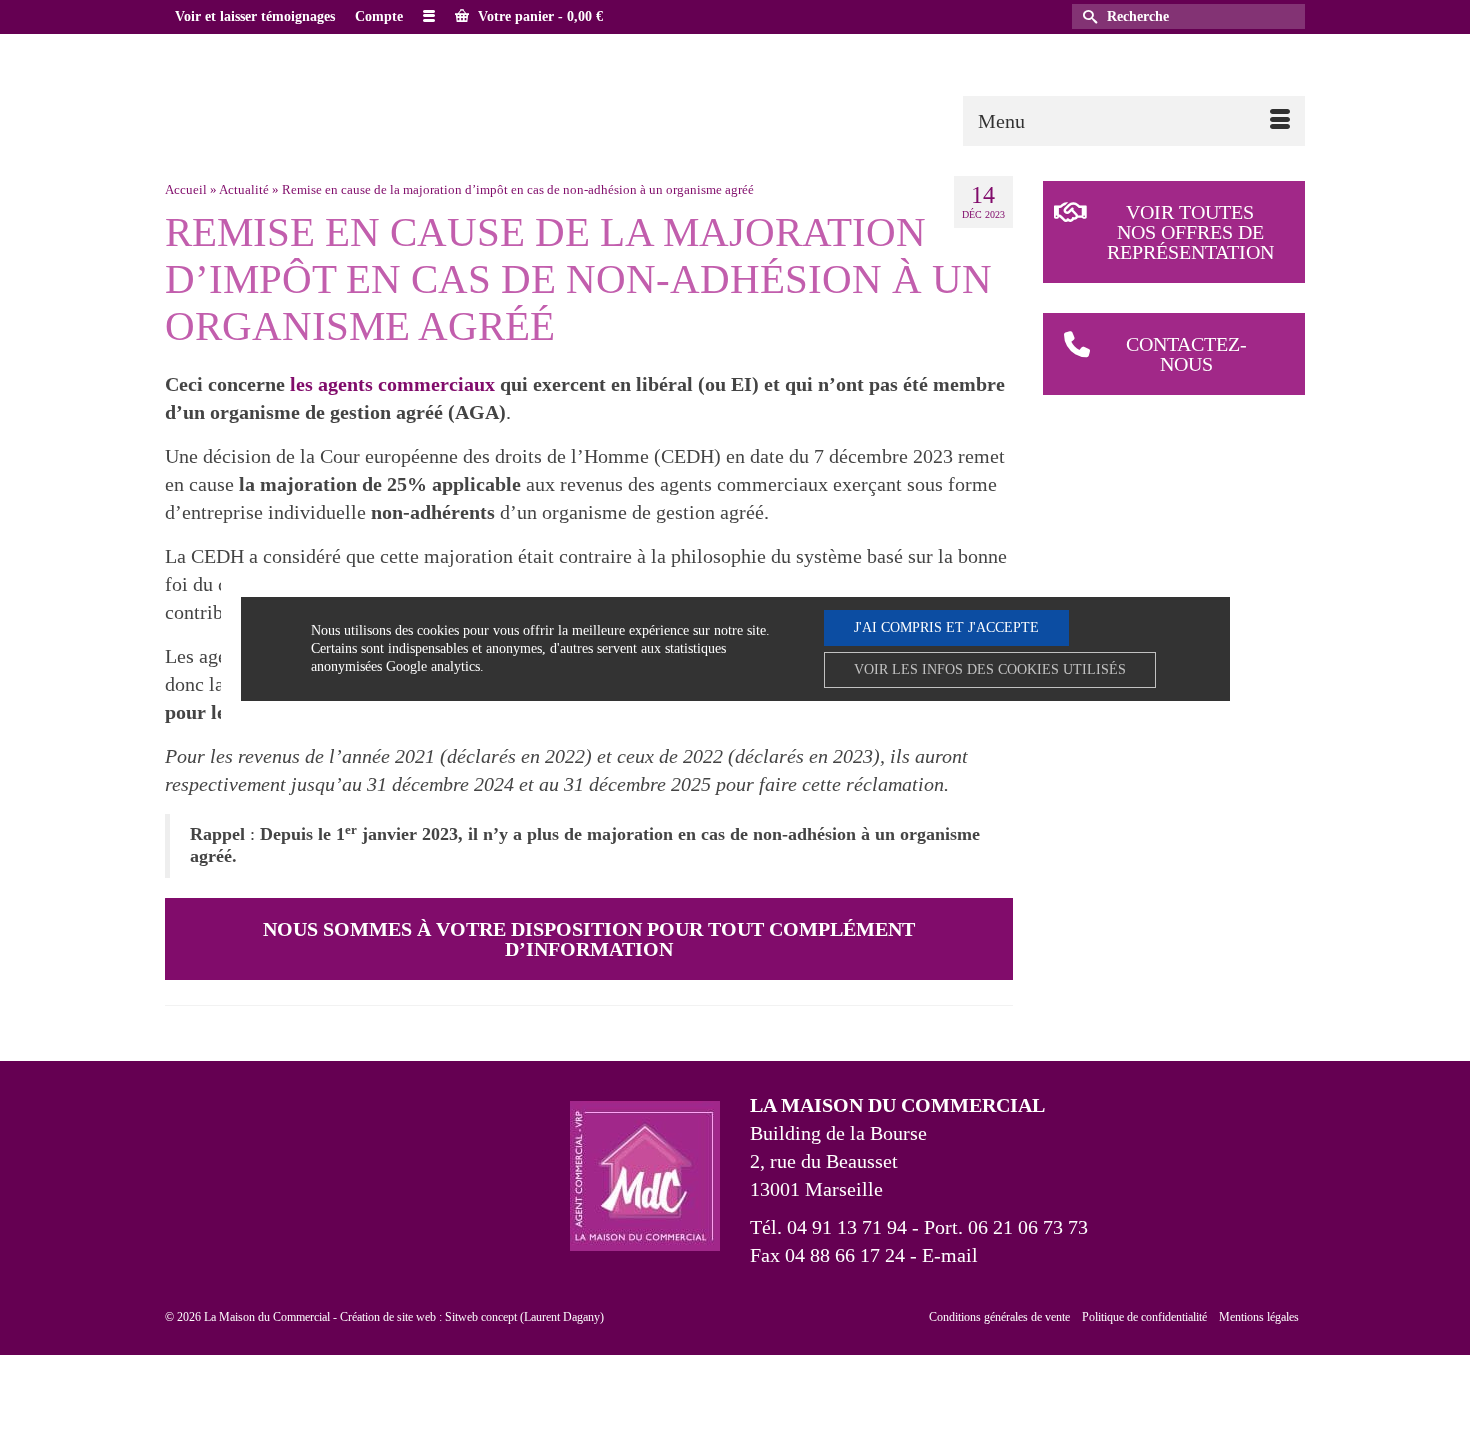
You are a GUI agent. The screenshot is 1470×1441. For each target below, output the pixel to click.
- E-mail (941, 1255)
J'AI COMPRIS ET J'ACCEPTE (946, 627)
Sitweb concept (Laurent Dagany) (524, 1317)
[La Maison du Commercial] (345, 87)
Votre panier (538, 16)
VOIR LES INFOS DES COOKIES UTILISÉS (990, 669)
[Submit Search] (1087, 16)
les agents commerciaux (392, 384)
